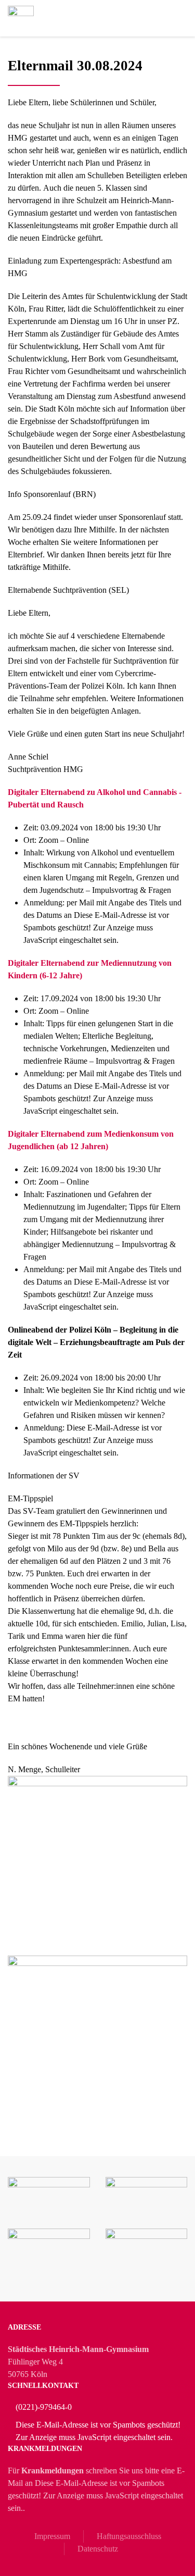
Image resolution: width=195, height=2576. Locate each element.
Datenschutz (98, 2549)
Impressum (52, 2536)
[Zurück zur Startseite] (21, 18)
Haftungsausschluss (129, 2536)
